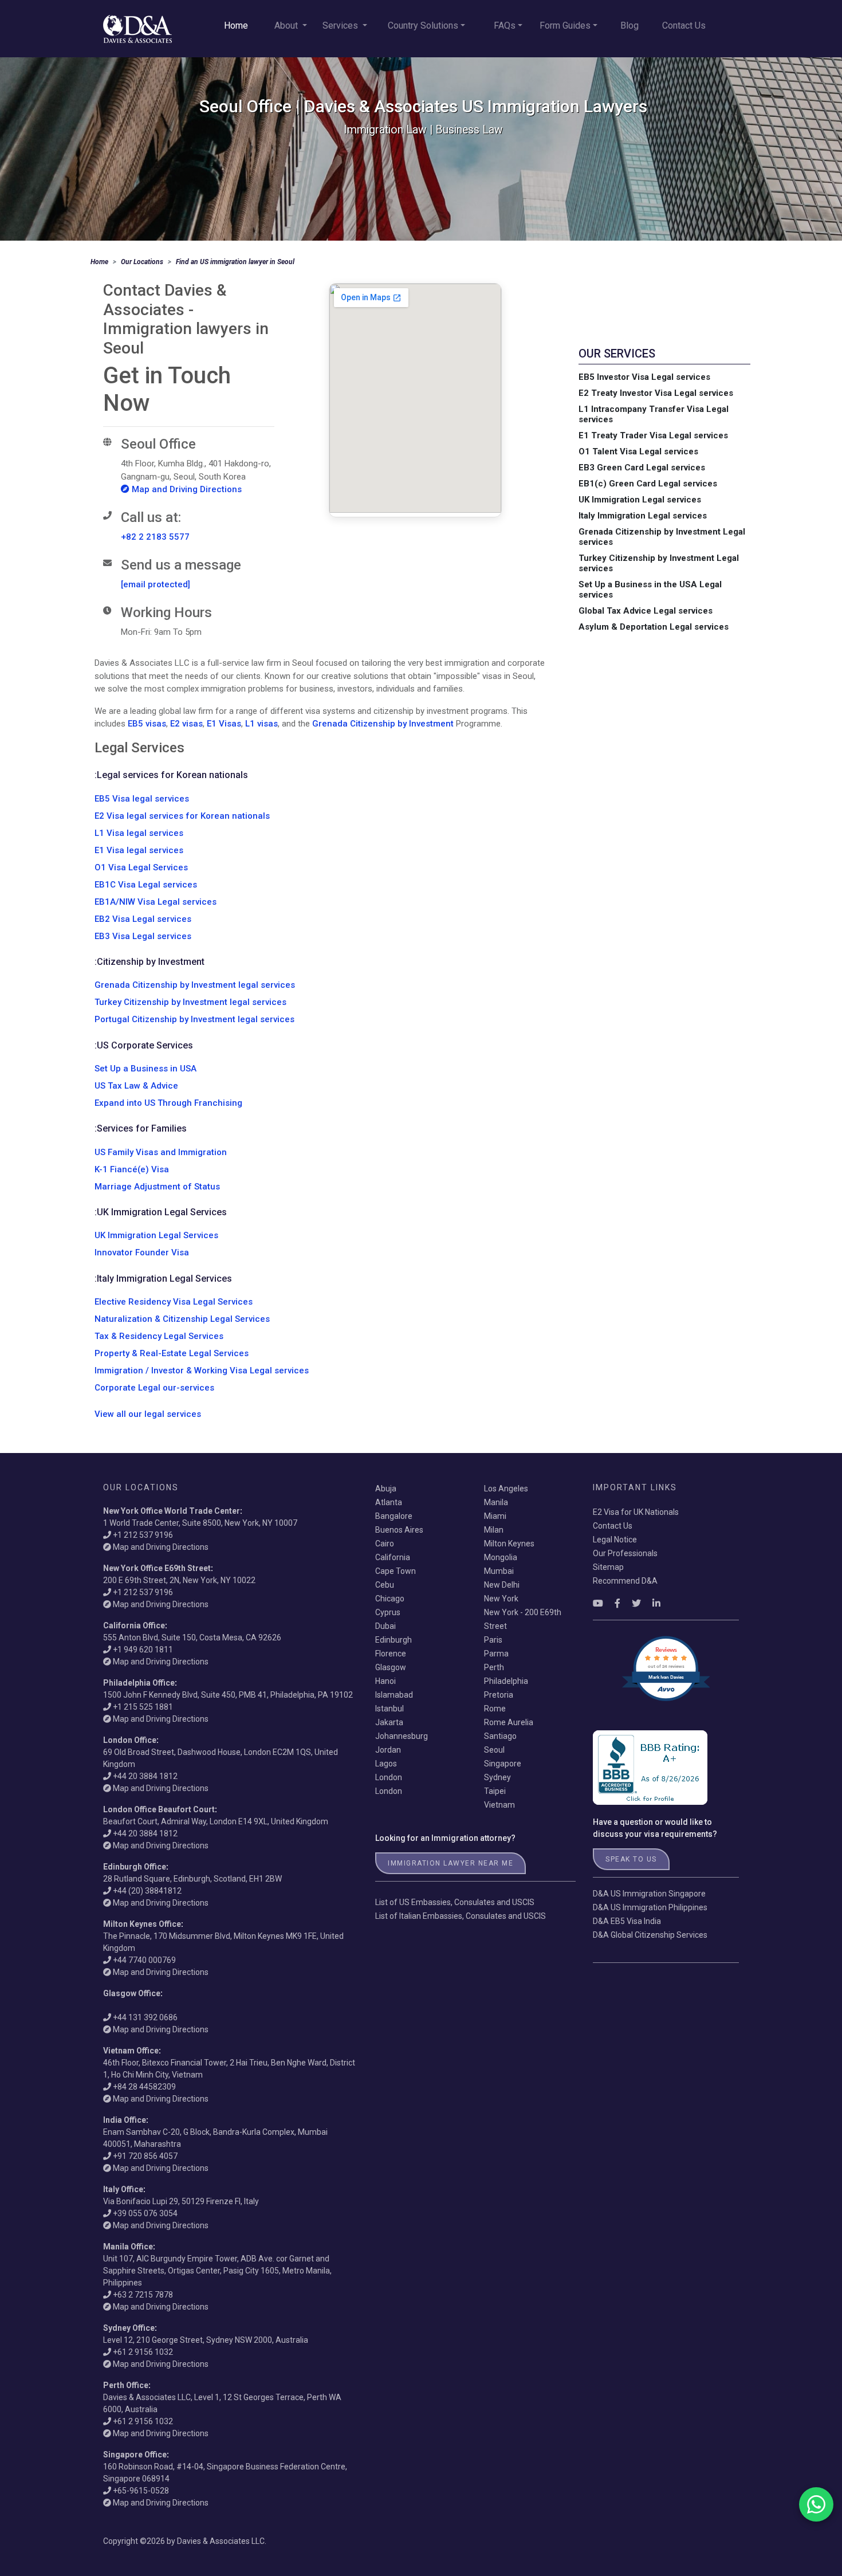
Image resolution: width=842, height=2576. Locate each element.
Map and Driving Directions (186, 489)
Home (236, 25)
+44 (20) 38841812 (147, 1891)
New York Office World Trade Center (172, 1511)
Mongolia (501, 1557)
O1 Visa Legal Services (141, 867)
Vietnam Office (131, 2051)
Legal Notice (615, 1540)
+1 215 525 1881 (143, 1707)
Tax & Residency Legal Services (159, 1336)
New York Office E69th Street (157, 1568)
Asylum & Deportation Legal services (654, 627)
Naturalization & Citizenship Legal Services (182, 1319)
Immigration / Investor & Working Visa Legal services (202, 1371)
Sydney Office (129, 2328)
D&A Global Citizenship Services (650, 1935)
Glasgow (391, 1667)
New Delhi (502, 1585)
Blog (629, 25)
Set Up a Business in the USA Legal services (650, 590)
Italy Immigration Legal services (643, 516)
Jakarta (389, 1722)
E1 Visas (224, 724)
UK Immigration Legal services (640, 500)
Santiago (500, 1736)
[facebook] (617, 1603)
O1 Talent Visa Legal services (638, 451)
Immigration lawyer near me (450, 1863)
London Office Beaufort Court (159, 1809)
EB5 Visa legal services (142, 799)
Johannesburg (402, 1736)
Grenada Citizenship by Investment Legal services (662, 537)
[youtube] (598, 1603)
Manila (496, 1502)
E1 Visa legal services (139, 850)
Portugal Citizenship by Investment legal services (194, 1019)
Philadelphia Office (139, 1683)
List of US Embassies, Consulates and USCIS (455, 1902)
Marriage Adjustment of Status (157, 1187)
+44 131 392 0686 (145, 2017)
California (393, 1557)
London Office (130, 1740)
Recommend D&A (625, 1581)
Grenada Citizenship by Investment (383, 724)
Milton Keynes (509, 1544)
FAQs (505, 25)
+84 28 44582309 (144, 2087)
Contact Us (684, 25)
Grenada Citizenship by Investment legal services (195, 985)
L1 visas (261, 724)
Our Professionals (625, 1553)
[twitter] (636, 1603)
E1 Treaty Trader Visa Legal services (653, 435)
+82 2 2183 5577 (155, 537)
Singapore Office (135, 2455)
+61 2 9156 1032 (143, 2352)
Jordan (388, 1750)
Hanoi (385, 1681)
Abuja (386, 1489)
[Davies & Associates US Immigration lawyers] (137, 29)
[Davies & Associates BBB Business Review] (650, 1767)
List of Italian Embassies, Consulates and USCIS (461, 1916)
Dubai (385, 1626)
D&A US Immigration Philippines (650, 1907)
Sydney (497, 1777)
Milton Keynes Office (142, 1924)
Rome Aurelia (509, 1722)
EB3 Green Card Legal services (642, 468)
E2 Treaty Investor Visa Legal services (656, 393)
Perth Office (126, 2385)
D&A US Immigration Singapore (649, 1894)
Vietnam (499, 1805)
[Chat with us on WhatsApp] (816, 2504)
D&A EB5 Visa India (627, 1921)
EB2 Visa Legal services (143, 919)
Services (341, 25)
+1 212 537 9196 (143, 1535)
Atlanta (389, 1502)
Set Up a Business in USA (145, 1069)
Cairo (385, 1544)
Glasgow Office (132, 1993)
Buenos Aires (399, 1530)
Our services (617, 354)
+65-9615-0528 (141, 2491)
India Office (125, 2120)
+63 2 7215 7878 (143, 2295)
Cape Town (396, 1571)
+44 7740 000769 (144, 1960)
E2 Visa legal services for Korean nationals (182, 816)
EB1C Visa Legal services (146, 885)
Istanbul (389, 1709)
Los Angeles (506, 1489)
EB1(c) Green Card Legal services (648, 484)
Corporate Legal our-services (154, 1388)
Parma (496, 1654)
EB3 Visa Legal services (143, 936)
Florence (391, 1654)
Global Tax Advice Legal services (646, 611)
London (389, 1777)
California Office (134, 1625)
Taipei (495, 1791)
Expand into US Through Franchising (168, 1103)
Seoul (494, 1750)
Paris (493, 1640)
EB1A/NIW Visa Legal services (156, 902)
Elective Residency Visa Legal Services (174, 1302)
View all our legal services (148, 1414)
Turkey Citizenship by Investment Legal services (659, 563)
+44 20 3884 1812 (145, 1776)
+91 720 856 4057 (145, 2156)
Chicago (390, 1599)
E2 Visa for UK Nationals (636, 1512)
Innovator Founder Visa (142, 1252)
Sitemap (608, 1567)
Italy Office (123, 2189)
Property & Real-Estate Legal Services (172, 1353)
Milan (494, 1530)
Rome (495, 1709)
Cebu (385, 1585)
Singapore (503, 1764)
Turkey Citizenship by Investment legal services (190, 1002)
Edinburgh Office (135, 1867)
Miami (495, 1516)
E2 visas (186, 724)
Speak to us (631, 1859)
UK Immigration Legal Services (156, 1235)
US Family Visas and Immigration (161, 1152)
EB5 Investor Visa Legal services (644, 377)
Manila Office (128, 2247)
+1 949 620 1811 (143, 1650)
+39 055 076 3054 (145, 2213)
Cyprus (388, 1612)
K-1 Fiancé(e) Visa (132, 1169)
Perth (494, 1667)
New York (501, 1599)
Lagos (386, 1764)
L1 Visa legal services (139, 833)
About (287, 25)
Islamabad (394, 1695)
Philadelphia (506, 1681)
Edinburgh (394, 1640)
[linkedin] (656, 1603)
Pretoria (499, 1695)
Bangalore (394, 1516)
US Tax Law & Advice (136, 1086)
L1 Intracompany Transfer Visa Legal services (654, 414)
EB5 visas (147, 724)
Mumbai (499, 1571)
